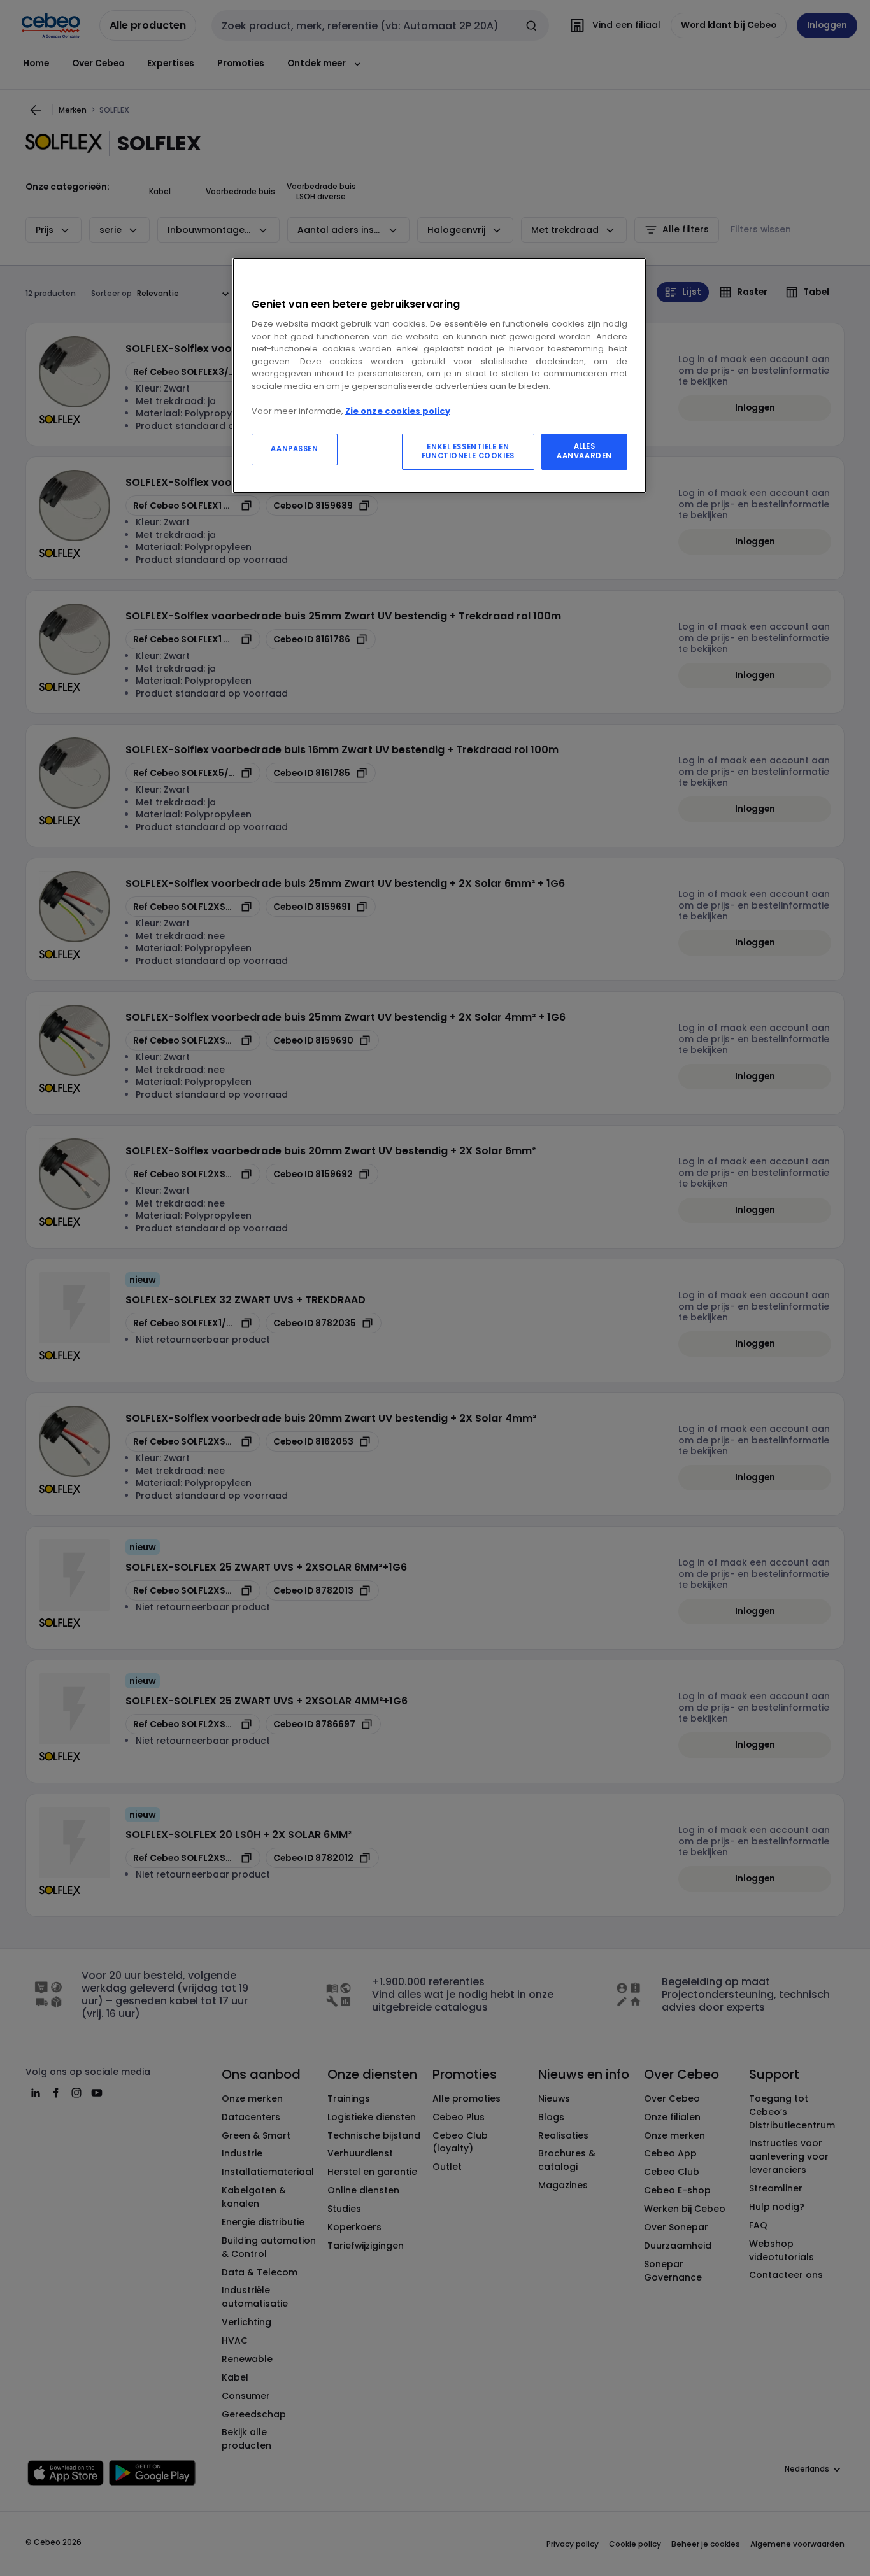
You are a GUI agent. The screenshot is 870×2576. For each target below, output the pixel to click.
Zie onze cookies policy (398, 411)
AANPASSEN (294, 449)
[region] (439, 376)
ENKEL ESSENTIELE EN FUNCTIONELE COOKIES (468, 451)
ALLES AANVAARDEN (584, 451)
